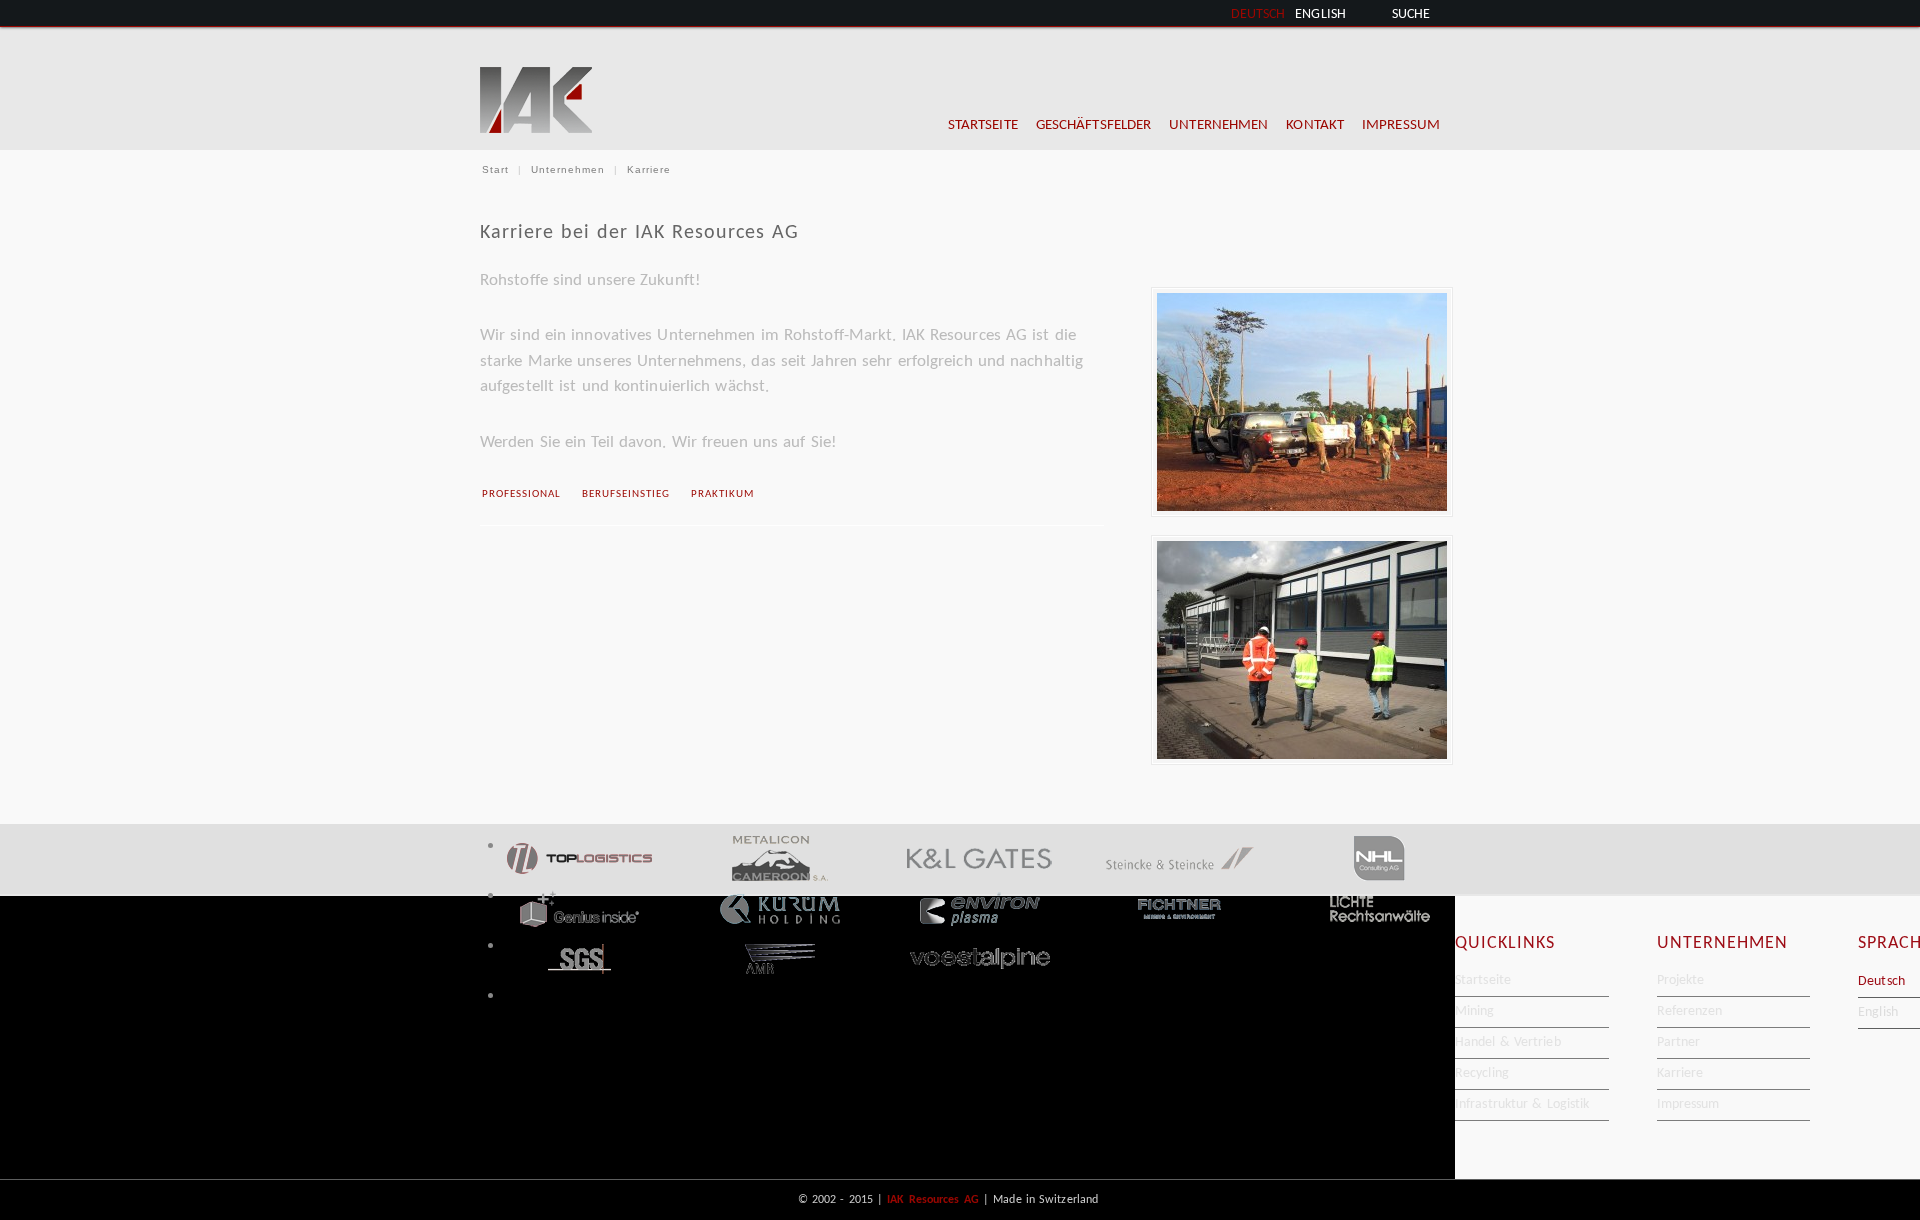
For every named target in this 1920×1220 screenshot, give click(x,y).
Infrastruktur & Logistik (1522, 1104)
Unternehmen (568, 169)
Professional (521, 495)
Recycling (1482, 1073)
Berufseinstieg (626, 495)
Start (495, 169)
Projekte (1681, 980)
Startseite (1483, 980)
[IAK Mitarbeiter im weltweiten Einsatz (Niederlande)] (1296, 650)
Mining (1475, 1011)
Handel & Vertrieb (1508, 1042)
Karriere (1680, 1073)
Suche (1411, 14)
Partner (1679, 1042)
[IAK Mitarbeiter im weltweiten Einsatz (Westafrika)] (1296, 402)
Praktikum (722, 495)
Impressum (1688, 1104)
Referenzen (1690, 1011)
